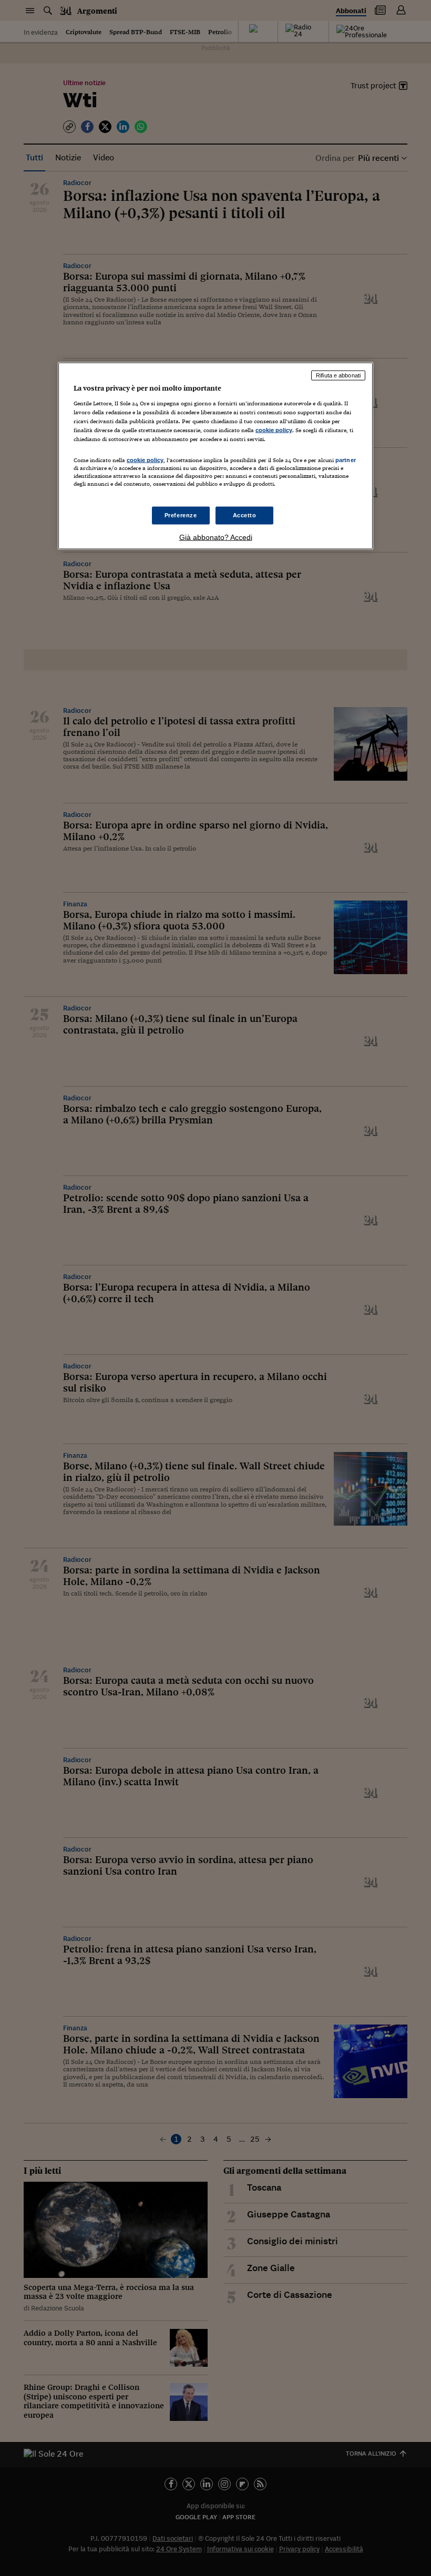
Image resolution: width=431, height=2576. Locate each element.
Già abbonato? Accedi (216, 537)
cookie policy (274, 430)
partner (346, 459)
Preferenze (181, 515)
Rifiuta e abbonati (338, 375)
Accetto (245, 515)
